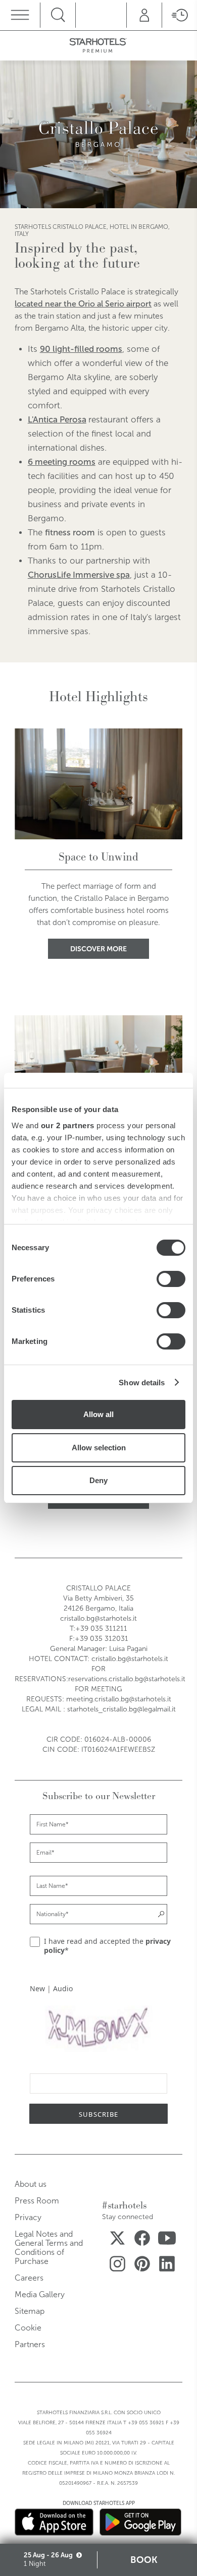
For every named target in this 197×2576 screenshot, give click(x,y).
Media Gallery (40, 2294)
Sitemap (30, 2311)
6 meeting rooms (62, 462)
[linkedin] (167, 2266)
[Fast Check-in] (179, 15)
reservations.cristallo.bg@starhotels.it (127, 1679)
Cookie (28, 2328)
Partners (30, 2344)
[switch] (171, 1279)
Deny (98, 1480)
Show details (142, 1383)
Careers (29, 2278)
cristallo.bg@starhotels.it (98, 1618)
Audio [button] (63, 1988)
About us (31, 2184)
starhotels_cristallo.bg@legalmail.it (121, 1709)
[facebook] (142, 2240)
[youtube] (167, 2240)
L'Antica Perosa (57, 420)
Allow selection (99, 1448)
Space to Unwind (98, 857)
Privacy (28, 2217)
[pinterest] (142, 2266)
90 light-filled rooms (81, 349)
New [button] (37, 1988)
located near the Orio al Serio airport (83, 304)
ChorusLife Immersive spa (79, 575)
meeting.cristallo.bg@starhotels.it (119, 1699)
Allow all (98, 1414)
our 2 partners (68, 1125)
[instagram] (117, 2266)
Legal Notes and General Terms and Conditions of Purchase (49, 2248)
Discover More (98, 949)
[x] (117, 2240)
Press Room (37, 2201)
